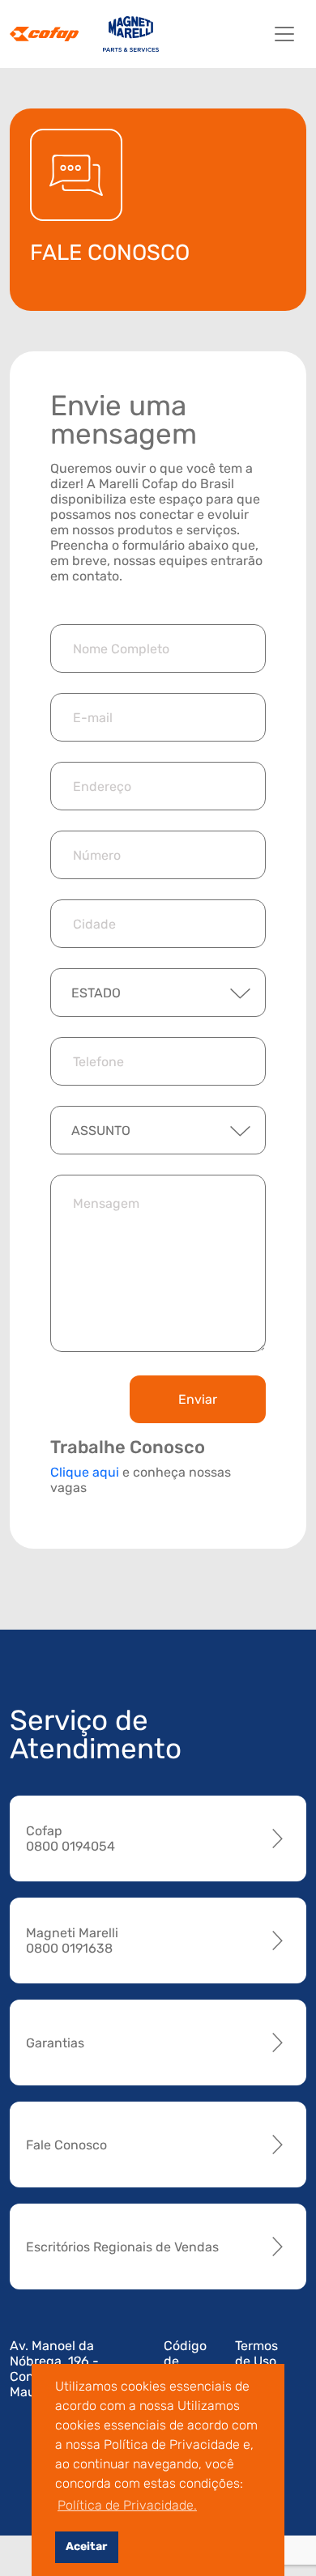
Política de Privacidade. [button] (127, 2505)
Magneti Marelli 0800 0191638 (72, 1941)
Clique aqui (85, 1472)
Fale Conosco (66, 2145)
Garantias (55, 2043)
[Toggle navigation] (284, 34)
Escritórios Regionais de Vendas (122, 2247)
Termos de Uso (256, 2353)
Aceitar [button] (86, 2546)
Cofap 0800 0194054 (70, 1838)
